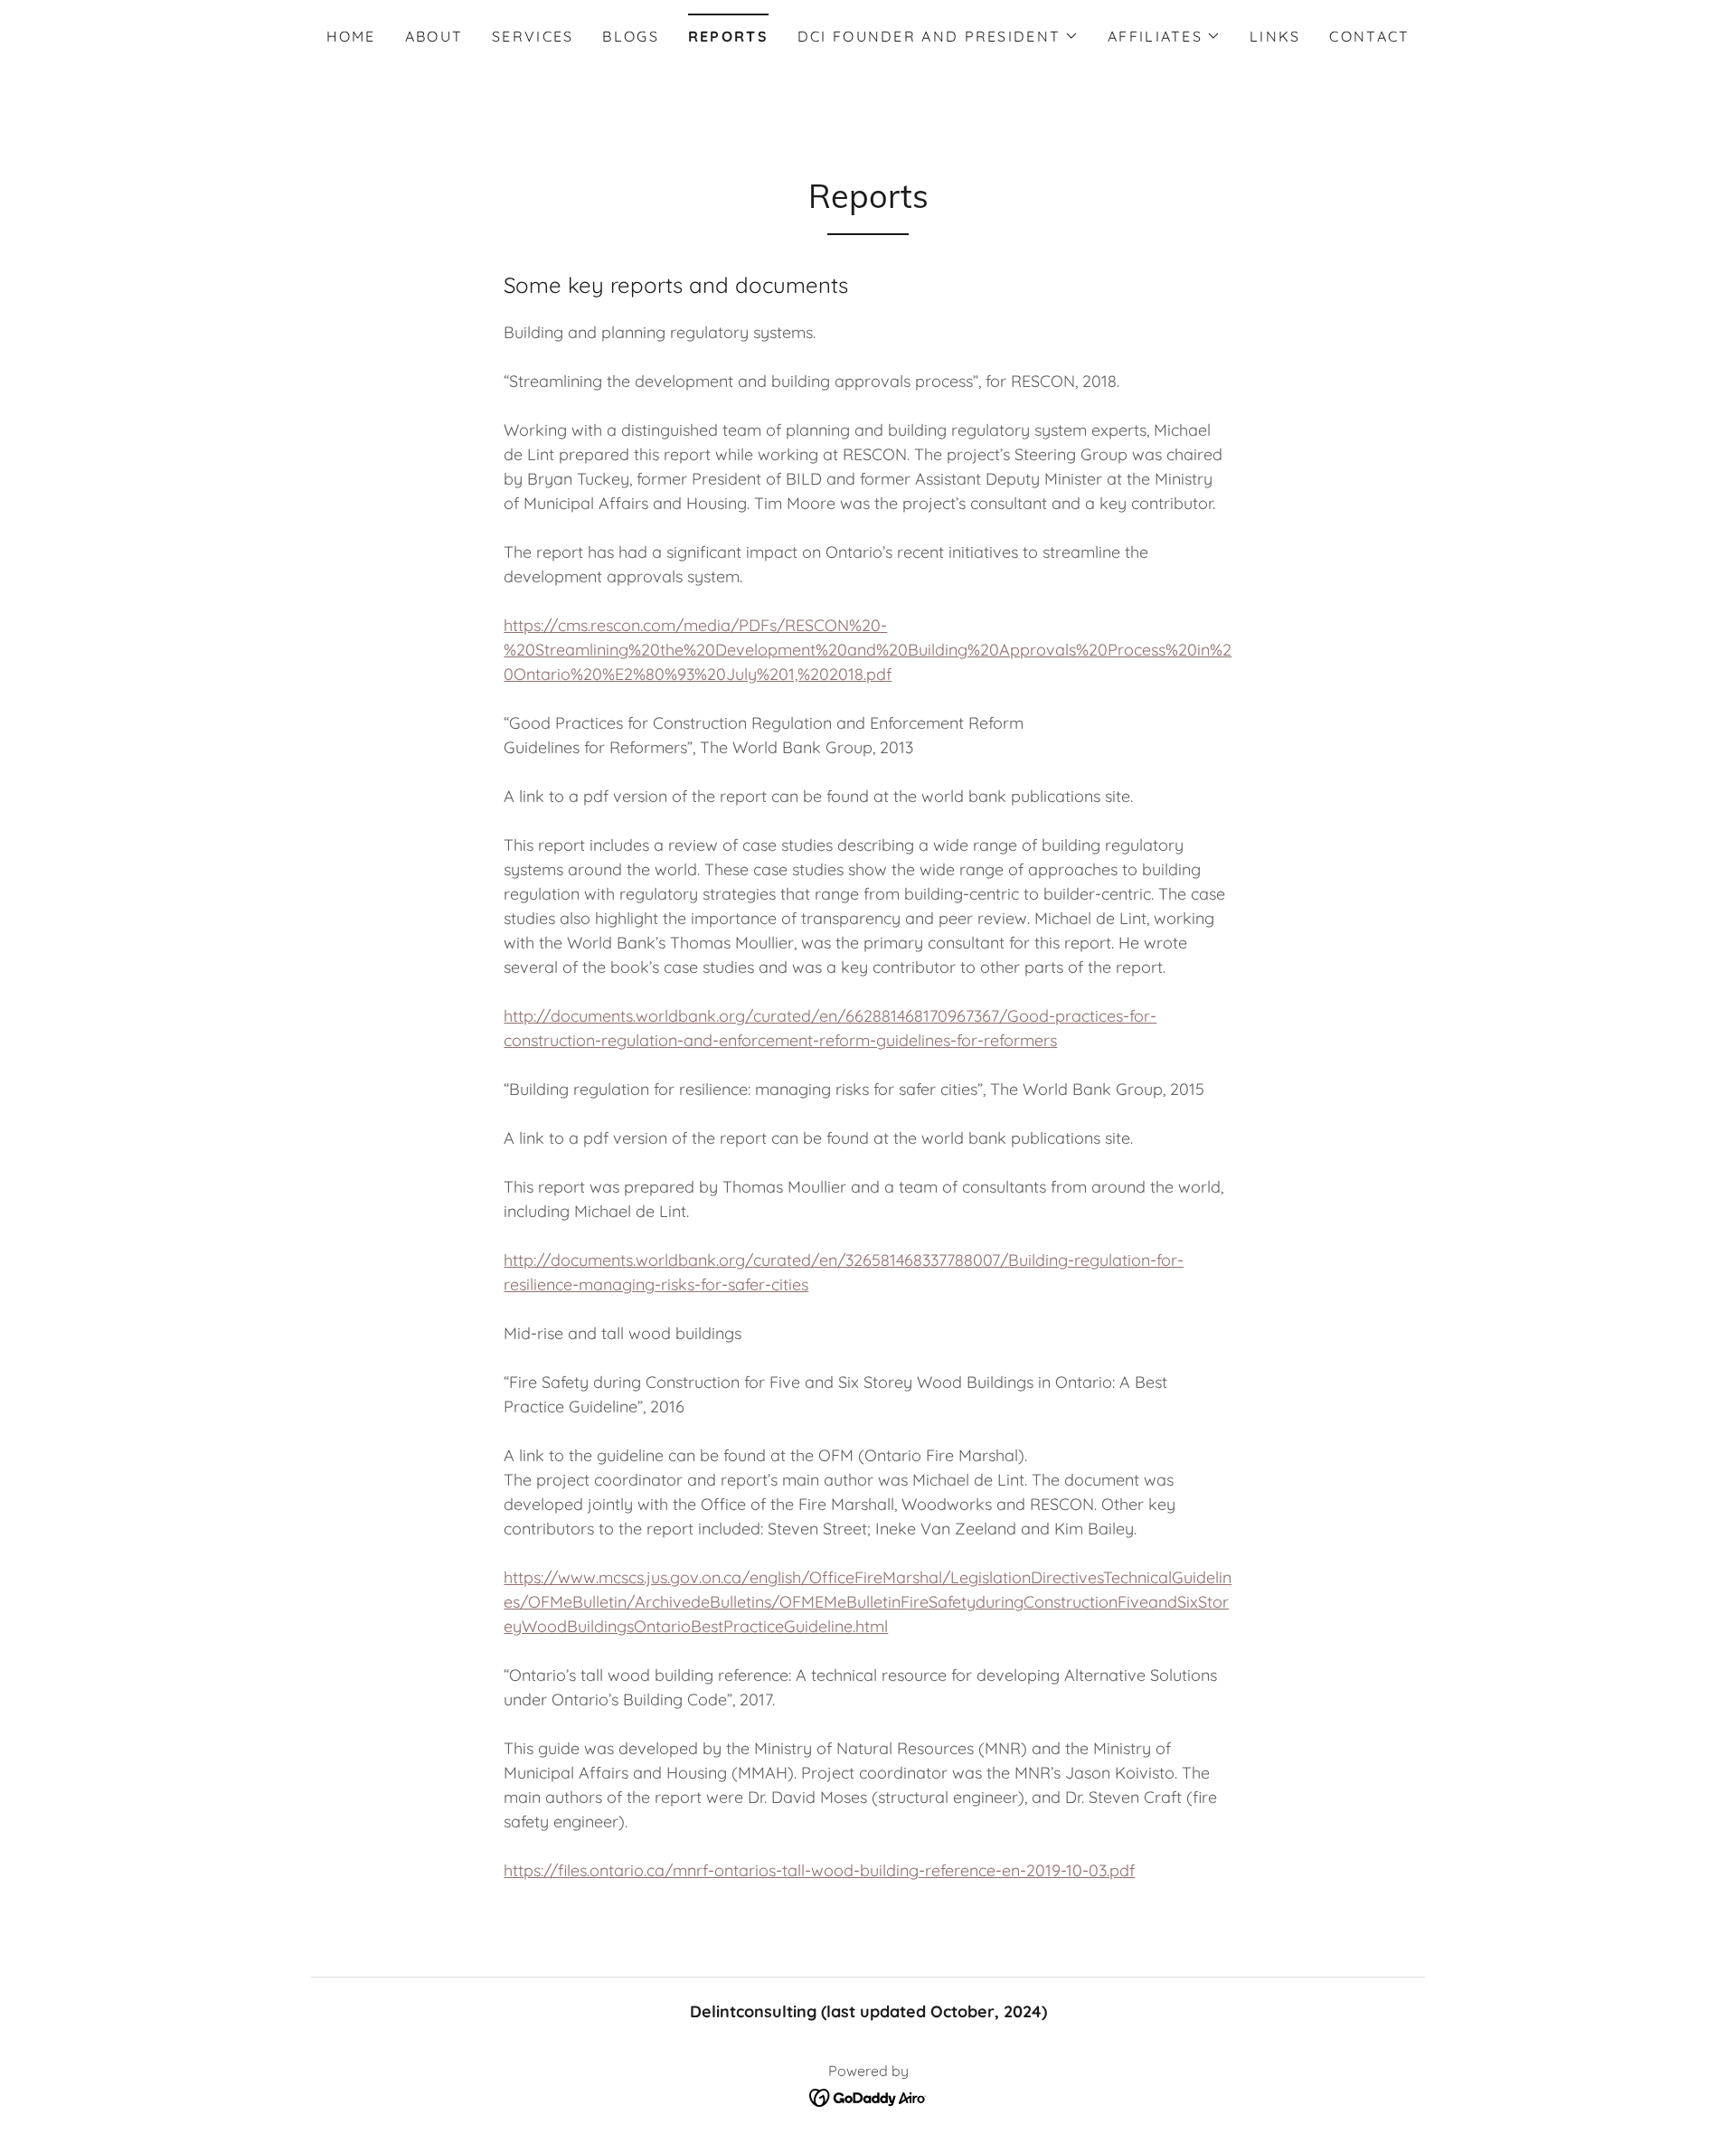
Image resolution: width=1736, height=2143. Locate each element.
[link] (868, 2096)
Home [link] (351, 36)
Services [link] (533, 36)
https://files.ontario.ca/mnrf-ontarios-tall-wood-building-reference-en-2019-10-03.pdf (819, 1870)
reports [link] (728, 36)
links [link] (1275, 36)
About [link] (434, 36)
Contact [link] (1369, 36)
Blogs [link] (630, 36)
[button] (938, 36)
